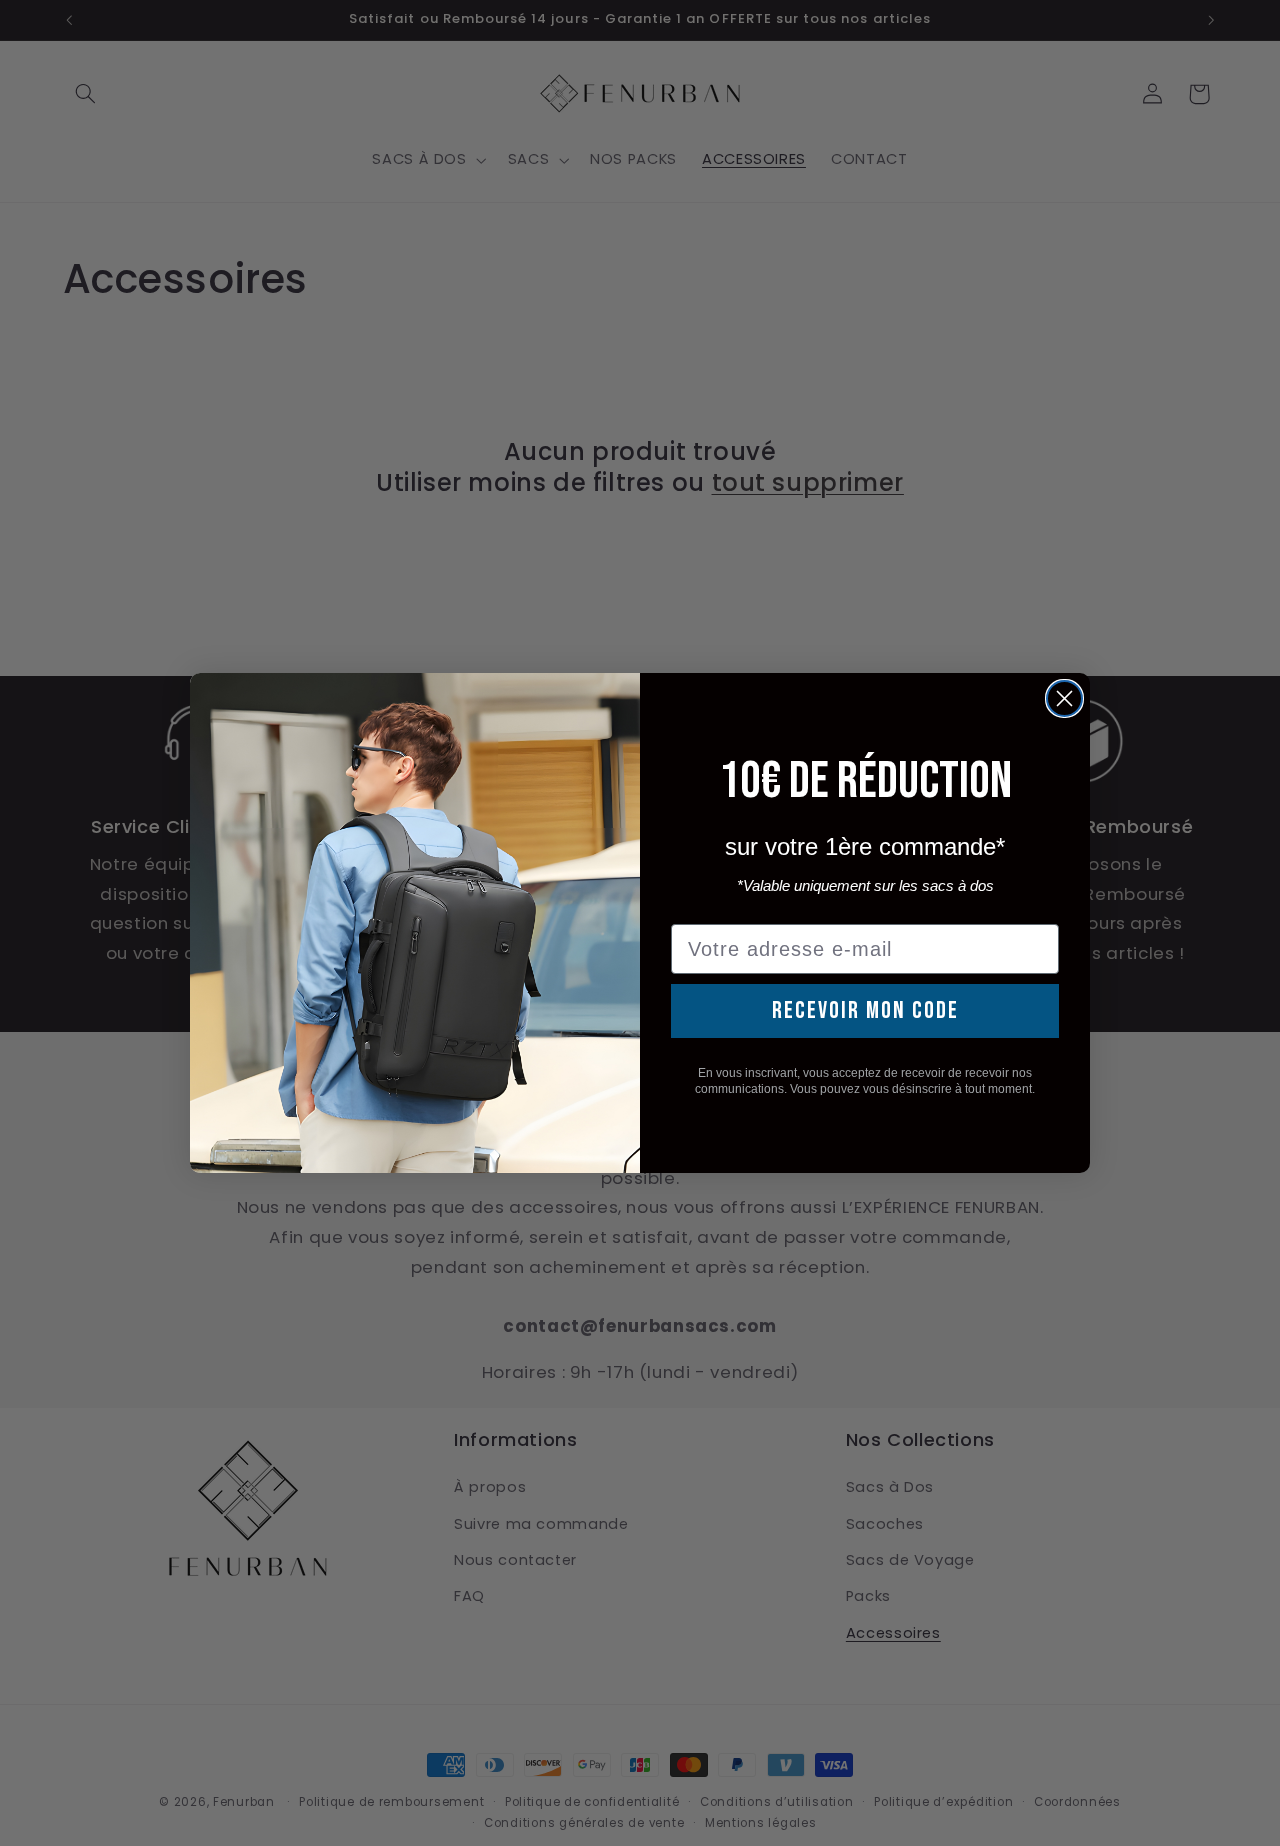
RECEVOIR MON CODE (865, 1010)
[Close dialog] (1064, 698)
